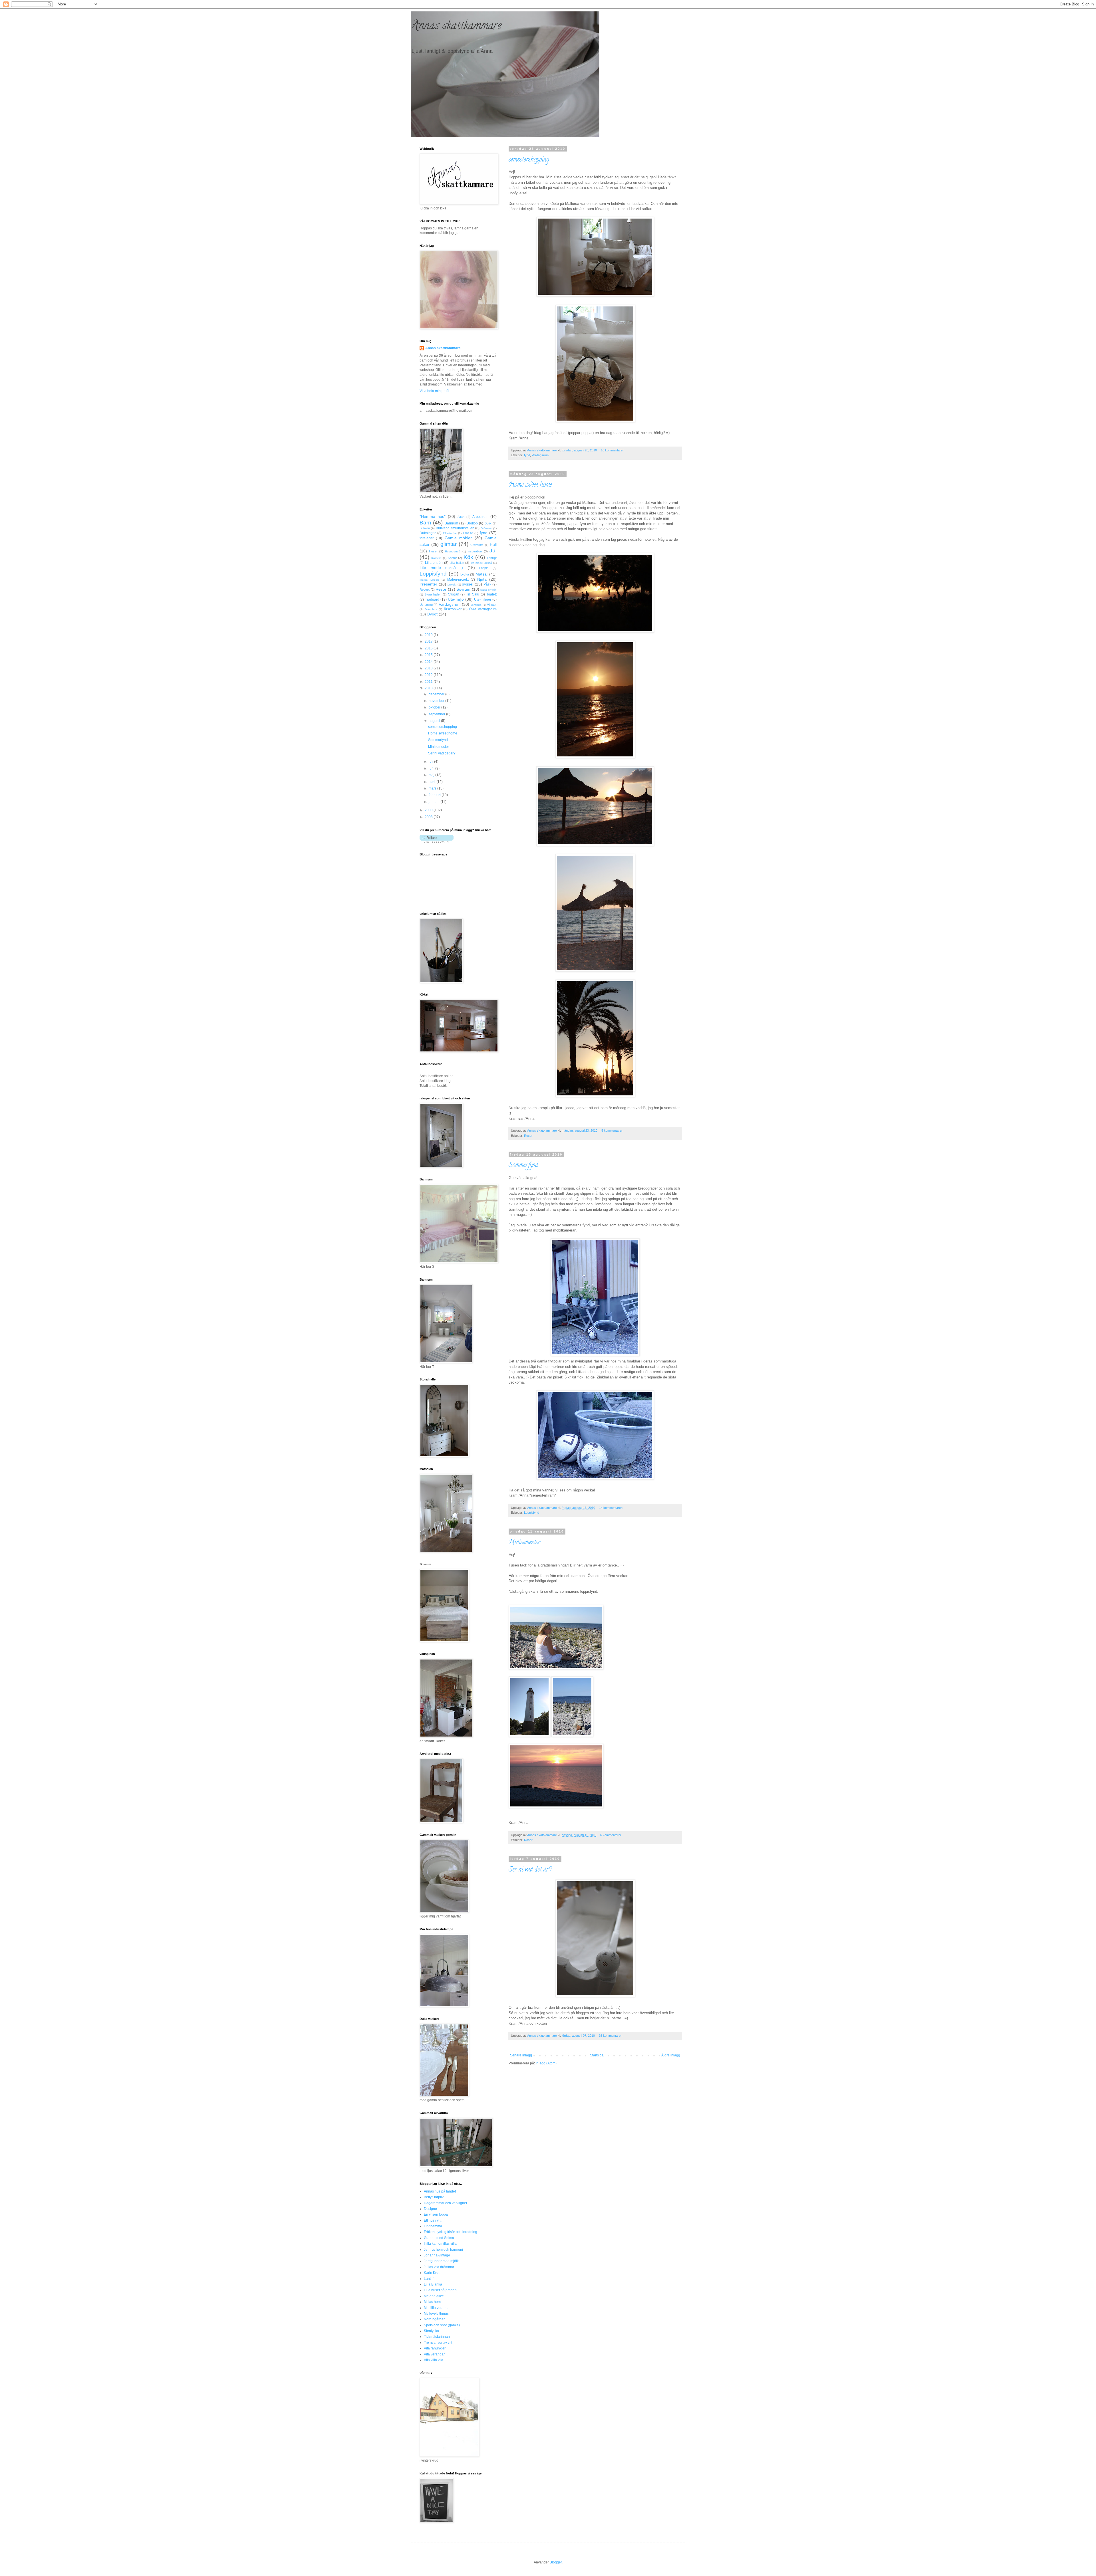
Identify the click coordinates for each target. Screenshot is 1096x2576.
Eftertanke (450, 533)
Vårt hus (431, 609)
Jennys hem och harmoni (443, 2250)
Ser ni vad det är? (530, 1870)
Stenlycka (431, 2331)
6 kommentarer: (612, 1835)
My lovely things (436, 2313)
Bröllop (472, 523)
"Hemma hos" (433, 516)
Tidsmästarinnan (437, 2337)
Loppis (484, 568)
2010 (429, 688)
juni (432, 768)
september (437, 714)
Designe (430, 2209)
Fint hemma (433, 2226)
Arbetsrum (480, 517)
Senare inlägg (521, 2055)
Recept (425, 590)
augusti (435, 721)
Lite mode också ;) (441, 568)
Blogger (556, 2562)
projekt (452, 585)
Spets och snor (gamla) (442, 2325)
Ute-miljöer (483, 599)
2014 (429, 662)
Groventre (477, 545)
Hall (493, 544)
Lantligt (492, 558)
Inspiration (475, 551)
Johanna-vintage (437, 2255)
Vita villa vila (434, 2360)
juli (431, 762)
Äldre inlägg (671, 2055)
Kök (468, 557)
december (437, 694)
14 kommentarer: (611, 1508)
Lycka (465, 574)
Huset (433, 551)
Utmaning (426, 605)
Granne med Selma (439, 2238)
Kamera (436, 558)
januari (435, 802)
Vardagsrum (540, 455)
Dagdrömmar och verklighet (445, 2203)
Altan (461, 517)
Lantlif (429, 2279)
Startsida (597, 2055)
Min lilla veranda (437, 2308)
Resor (528, 1136)
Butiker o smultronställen (455, 528)
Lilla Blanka (433, 2284)
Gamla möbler (458, 538)
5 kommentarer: (613, 1130)
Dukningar (428, 533)
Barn (425, 523)
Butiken (425, 528)
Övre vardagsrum (483, 609)
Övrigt (432, 614)
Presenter (428, 584)
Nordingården (435, 2319)
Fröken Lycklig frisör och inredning (451, 2232)
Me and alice (434, 2296)
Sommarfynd (523, 1166)
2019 (429, 635)
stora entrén (488, 590)
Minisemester (524, 1543)
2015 (429, 655)
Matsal (481, 574)
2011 (429, 682)
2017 (429, 641)
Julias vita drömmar (439, 2267)
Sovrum (463, 589)
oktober (435, 707)
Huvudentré (453, 551)
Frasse (468, 533)
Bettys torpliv (434, 2197)
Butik (488, 523)
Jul (493, 551)
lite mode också (481, 563)
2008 (429, 817)
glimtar (449, 544)
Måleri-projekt (458, 580)
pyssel (468, 584)
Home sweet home (530, 485)
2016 (429, 648)
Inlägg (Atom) (546, 2063)
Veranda (476, 605)
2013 (429, 668)
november (437, 701)
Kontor (452, 558)
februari (435, 795)
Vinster (492, 605)
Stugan (454, 594)
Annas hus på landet (440, 2191)
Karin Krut (432, 2273)
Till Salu (473, 594)
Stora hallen (433, 594)
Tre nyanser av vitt (438, 2343)
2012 (429, 675)
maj (432, 775)
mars (433, 788)
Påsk (487, 584)
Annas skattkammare (456, 27)
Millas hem (432, 2302)
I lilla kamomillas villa (440, 2244)
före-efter (427, 538)
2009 (429, 810)
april (433, 782)
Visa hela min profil (434, 391)
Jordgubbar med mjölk (441, 2261)
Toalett (491, 594)
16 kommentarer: (613, 450)
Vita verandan (435, 2354)
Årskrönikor (453, 609)
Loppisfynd (532, 1513)
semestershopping (529, 160)
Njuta (482, 579)
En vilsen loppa (436, 2214)
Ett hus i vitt (433, 2220)
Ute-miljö (456, 599)
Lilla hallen (457, 563)
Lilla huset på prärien (440, 2290)
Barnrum (451, 523)
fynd (527, 455)
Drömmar (486, 528)
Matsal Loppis (429, 580)
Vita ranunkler (435, 2348)
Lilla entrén (434, 563)
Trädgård (432, 599)
